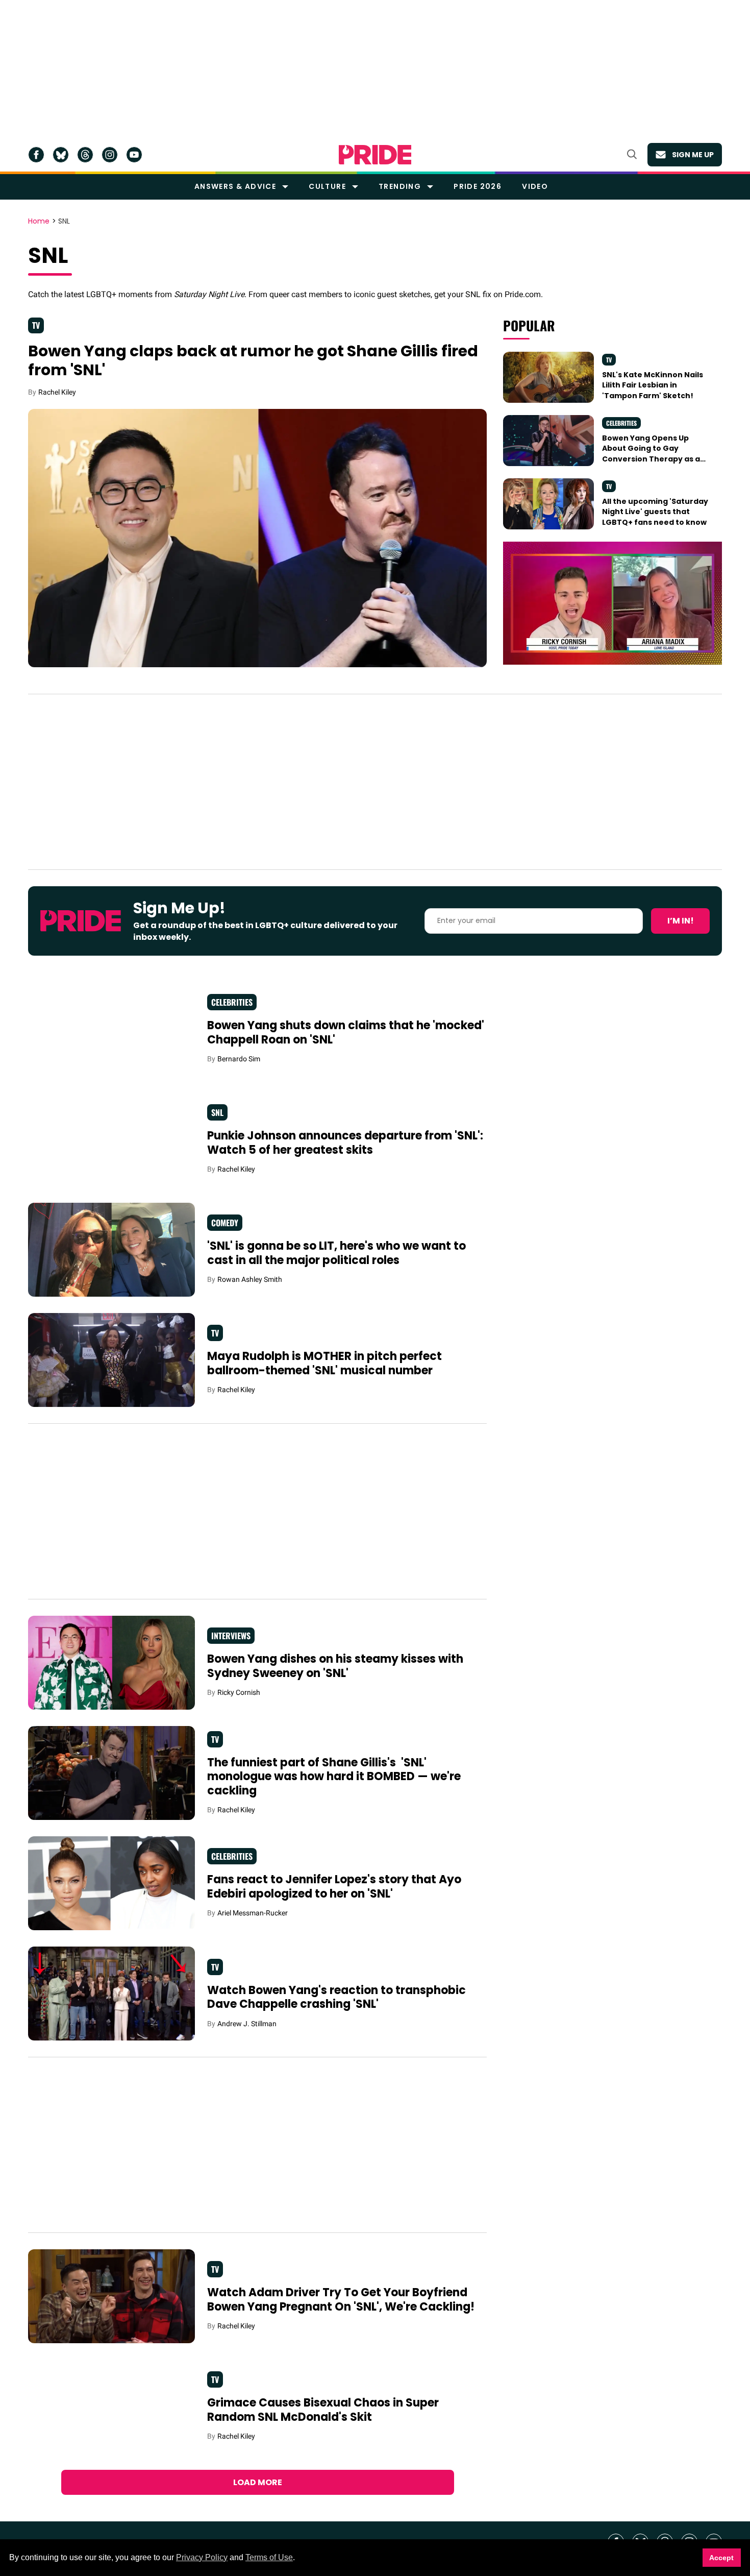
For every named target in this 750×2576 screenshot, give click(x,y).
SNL (217, 1112)
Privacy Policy (202, 2557)
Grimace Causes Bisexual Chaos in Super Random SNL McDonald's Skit (323, 2410)
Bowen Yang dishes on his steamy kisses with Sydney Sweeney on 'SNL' (335, 1666)
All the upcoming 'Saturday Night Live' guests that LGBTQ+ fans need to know (655, 512)
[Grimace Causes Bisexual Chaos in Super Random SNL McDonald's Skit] (111, 2406)
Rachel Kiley (57, 392)
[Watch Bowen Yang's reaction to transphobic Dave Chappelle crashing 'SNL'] (111, 1993)
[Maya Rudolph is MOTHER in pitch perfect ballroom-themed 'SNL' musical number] (111, 1359)
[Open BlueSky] (61, 155)
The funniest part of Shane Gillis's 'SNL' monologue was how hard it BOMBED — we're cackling (334, 1777)
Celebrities (621, 423)
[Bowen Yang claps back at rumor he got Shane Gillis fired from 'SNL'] (257, 538)
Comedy (225, 1223)
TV (36, 325)
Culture (327, 186)
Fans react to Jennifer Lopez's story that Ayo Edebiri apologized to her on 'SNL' (334, 1887)
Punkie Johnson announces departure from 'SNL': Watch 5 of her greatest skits (345, 1143)
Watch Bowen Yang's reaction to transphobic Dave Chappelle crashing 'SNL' (336, 1997)
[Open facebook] (36, 155)
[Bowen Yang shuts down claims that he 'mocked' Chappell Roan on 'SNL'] (111, 1028)
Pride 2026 (478, 186)
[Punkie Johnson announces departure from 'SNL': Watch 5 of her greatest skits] (111, 1138)
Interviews (231, 1636)
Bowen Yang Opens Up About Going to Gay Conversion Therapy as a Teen (651, 454)
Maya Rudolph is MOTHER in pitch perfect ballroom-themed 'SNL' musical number (324, 1363)
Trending (400, 186)
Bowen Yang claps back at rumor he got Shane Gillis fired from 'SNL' (253, 361)
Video (535, 186)
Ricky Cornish (239, 1692)
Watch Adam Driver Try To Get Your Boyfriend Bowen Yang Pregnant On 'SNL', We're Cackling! (341, 2300)
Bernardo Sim (239, 1059)
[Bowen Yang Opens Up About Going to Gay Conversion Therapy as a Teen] (548, 440)
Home (39, 222)
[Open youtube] (134, 155)
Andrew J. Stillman (247, 2024)
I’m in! (681, 921)
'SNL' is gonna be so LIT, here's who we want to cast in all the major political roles (336, 1253)
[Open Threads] (85, 155)
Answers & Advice (235, 186)
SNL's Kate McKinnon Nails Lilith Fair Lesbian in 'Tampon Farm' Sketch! (653, 385)
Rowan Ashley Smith (250, 1279)
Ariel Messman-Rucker (253, 1913)
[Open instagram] (110, 155)
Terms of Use (269, 2557)
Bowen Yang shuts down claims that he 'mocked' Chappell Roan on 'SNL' (346, 1032)
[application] (612, 603)
